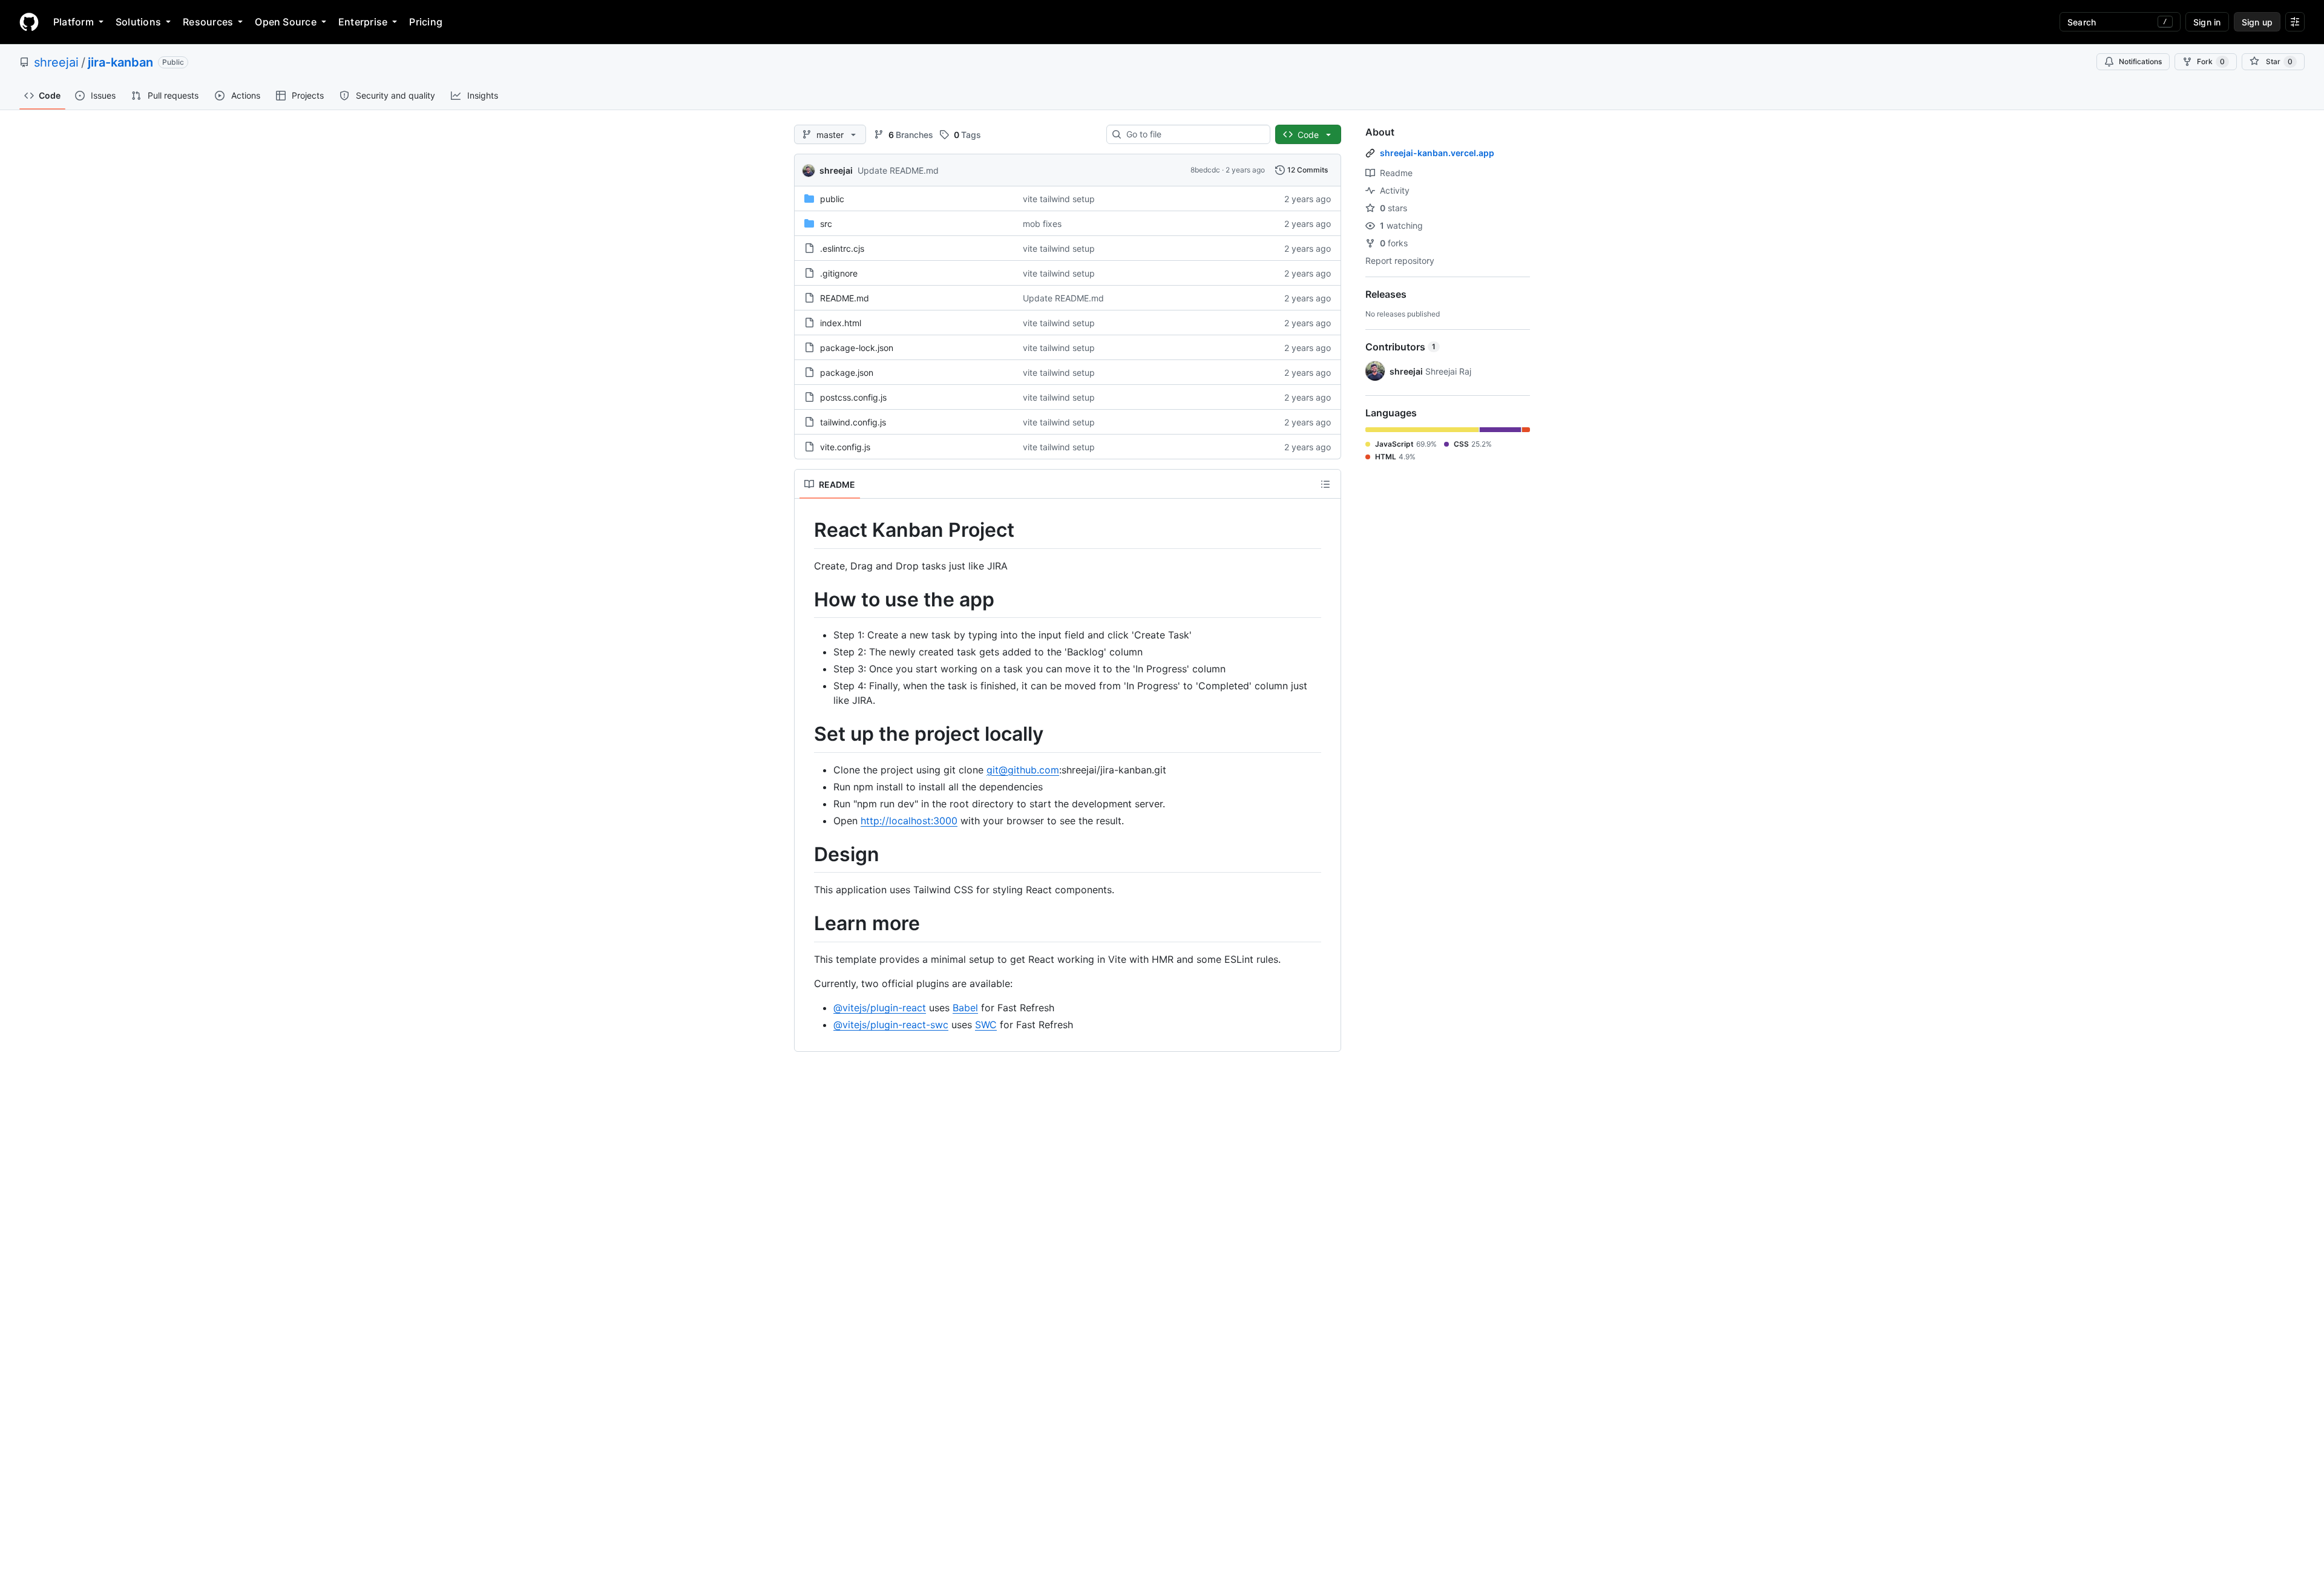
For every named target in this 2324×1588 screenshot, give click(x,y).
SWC (986, 1025)
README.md (845, 298)
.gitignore (839, 273)
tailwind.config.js (853, 422)
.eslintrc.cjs (842, 248)
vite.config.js (845, 447)
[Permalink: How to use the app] (806, 600)
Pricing (426, 22)
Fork (2211, 61)
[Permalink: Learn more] (806, 924)
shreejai (56, 62)
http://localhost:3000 (909, 821)
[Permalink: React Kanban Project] (806, 530)
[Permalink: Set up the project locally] (806, 735)
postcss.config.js (853, 397)
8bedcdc (1205, 170)
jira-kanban (120, 62)
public (832, 199)
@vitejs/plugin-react (880, 1008)
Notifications (2140, 61)
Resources (208, 22)
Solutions (138, 22)
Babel (965, 1008)
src (826, 224)
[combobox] (1193, 134)
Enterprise (363, 22)
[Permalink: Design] (806, 855)
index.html (841, 323)
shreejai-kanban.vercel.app (1437, 153)
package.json (847, 372)
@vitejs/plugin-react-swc (891, 1025)
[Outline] (1325, 484)
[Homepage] (29, 22)
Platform (74, 22)
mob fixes (1042, 224)
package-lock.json (857, 348)
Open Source (286, 22)
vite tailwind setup (1059, 199)
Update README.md (898, 170)
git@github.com (1023, 770)
